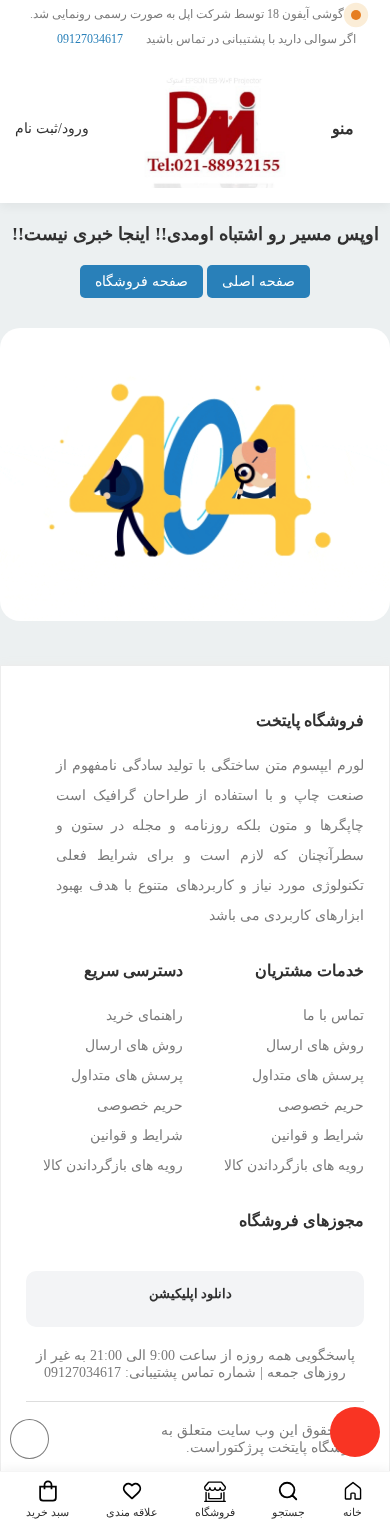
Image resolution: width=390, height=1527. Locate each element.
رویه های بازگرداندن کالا (294, 1165)
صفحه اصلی (258, 281)
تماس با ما (333, 1015)
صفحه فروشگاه (141, 281)
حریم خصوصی (321, 1105)
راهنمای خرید (144, 1015)
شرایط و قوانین (317, 1135)
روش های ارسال (315, 1045)
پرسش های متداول (308, 1075)
